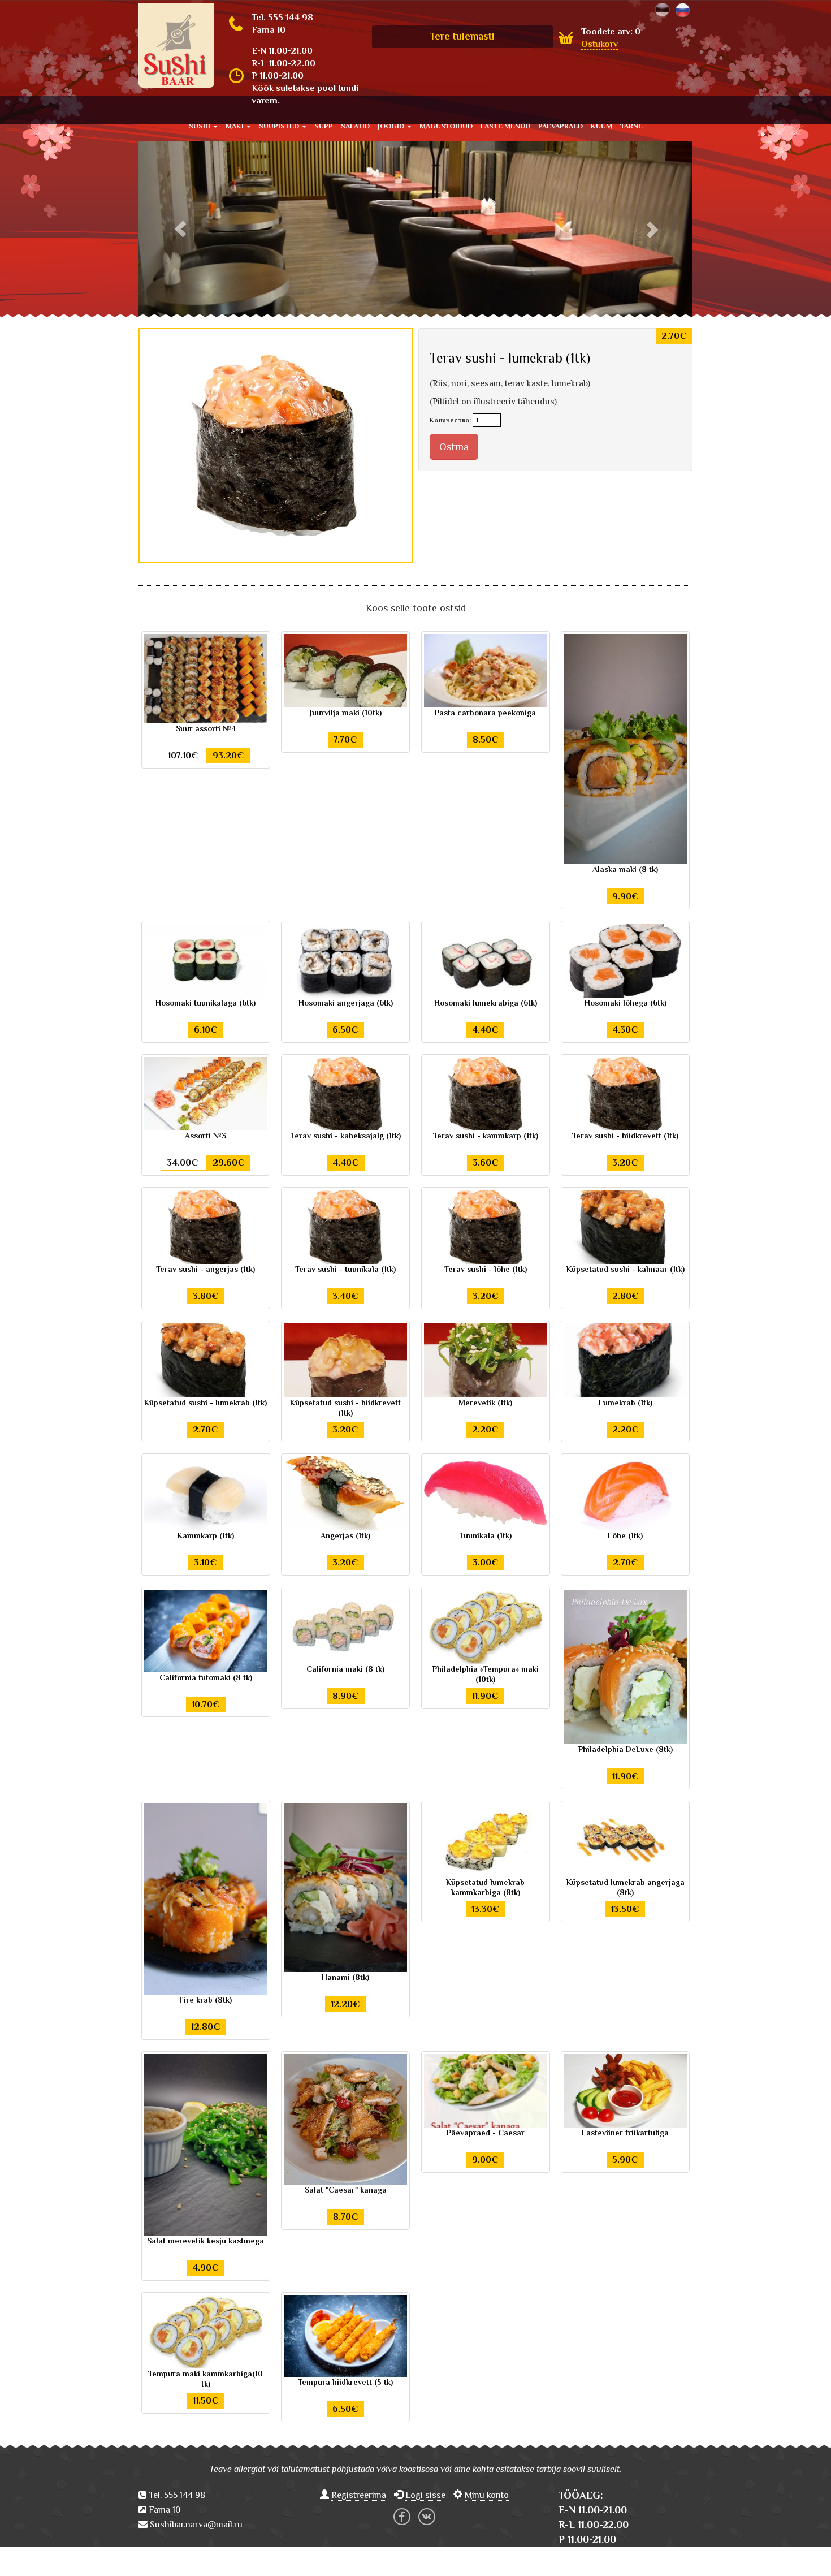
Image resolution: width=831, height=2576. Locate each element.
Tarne (631, 126)
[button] (180, 229)
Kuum (601, 126)
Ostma (454, 447)
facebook (402, 2517)
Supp (324, 126)
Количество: (450, 420)
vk (427, 2517)
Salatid (355, 126)
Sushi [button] (200, 126)
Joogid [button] (392, 126)
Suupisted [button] (280, 126)
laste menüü (505, 126)
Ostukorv (600, 44)
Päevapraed (561, 126)
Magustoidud (446, 126)
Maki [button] (235, 126)
